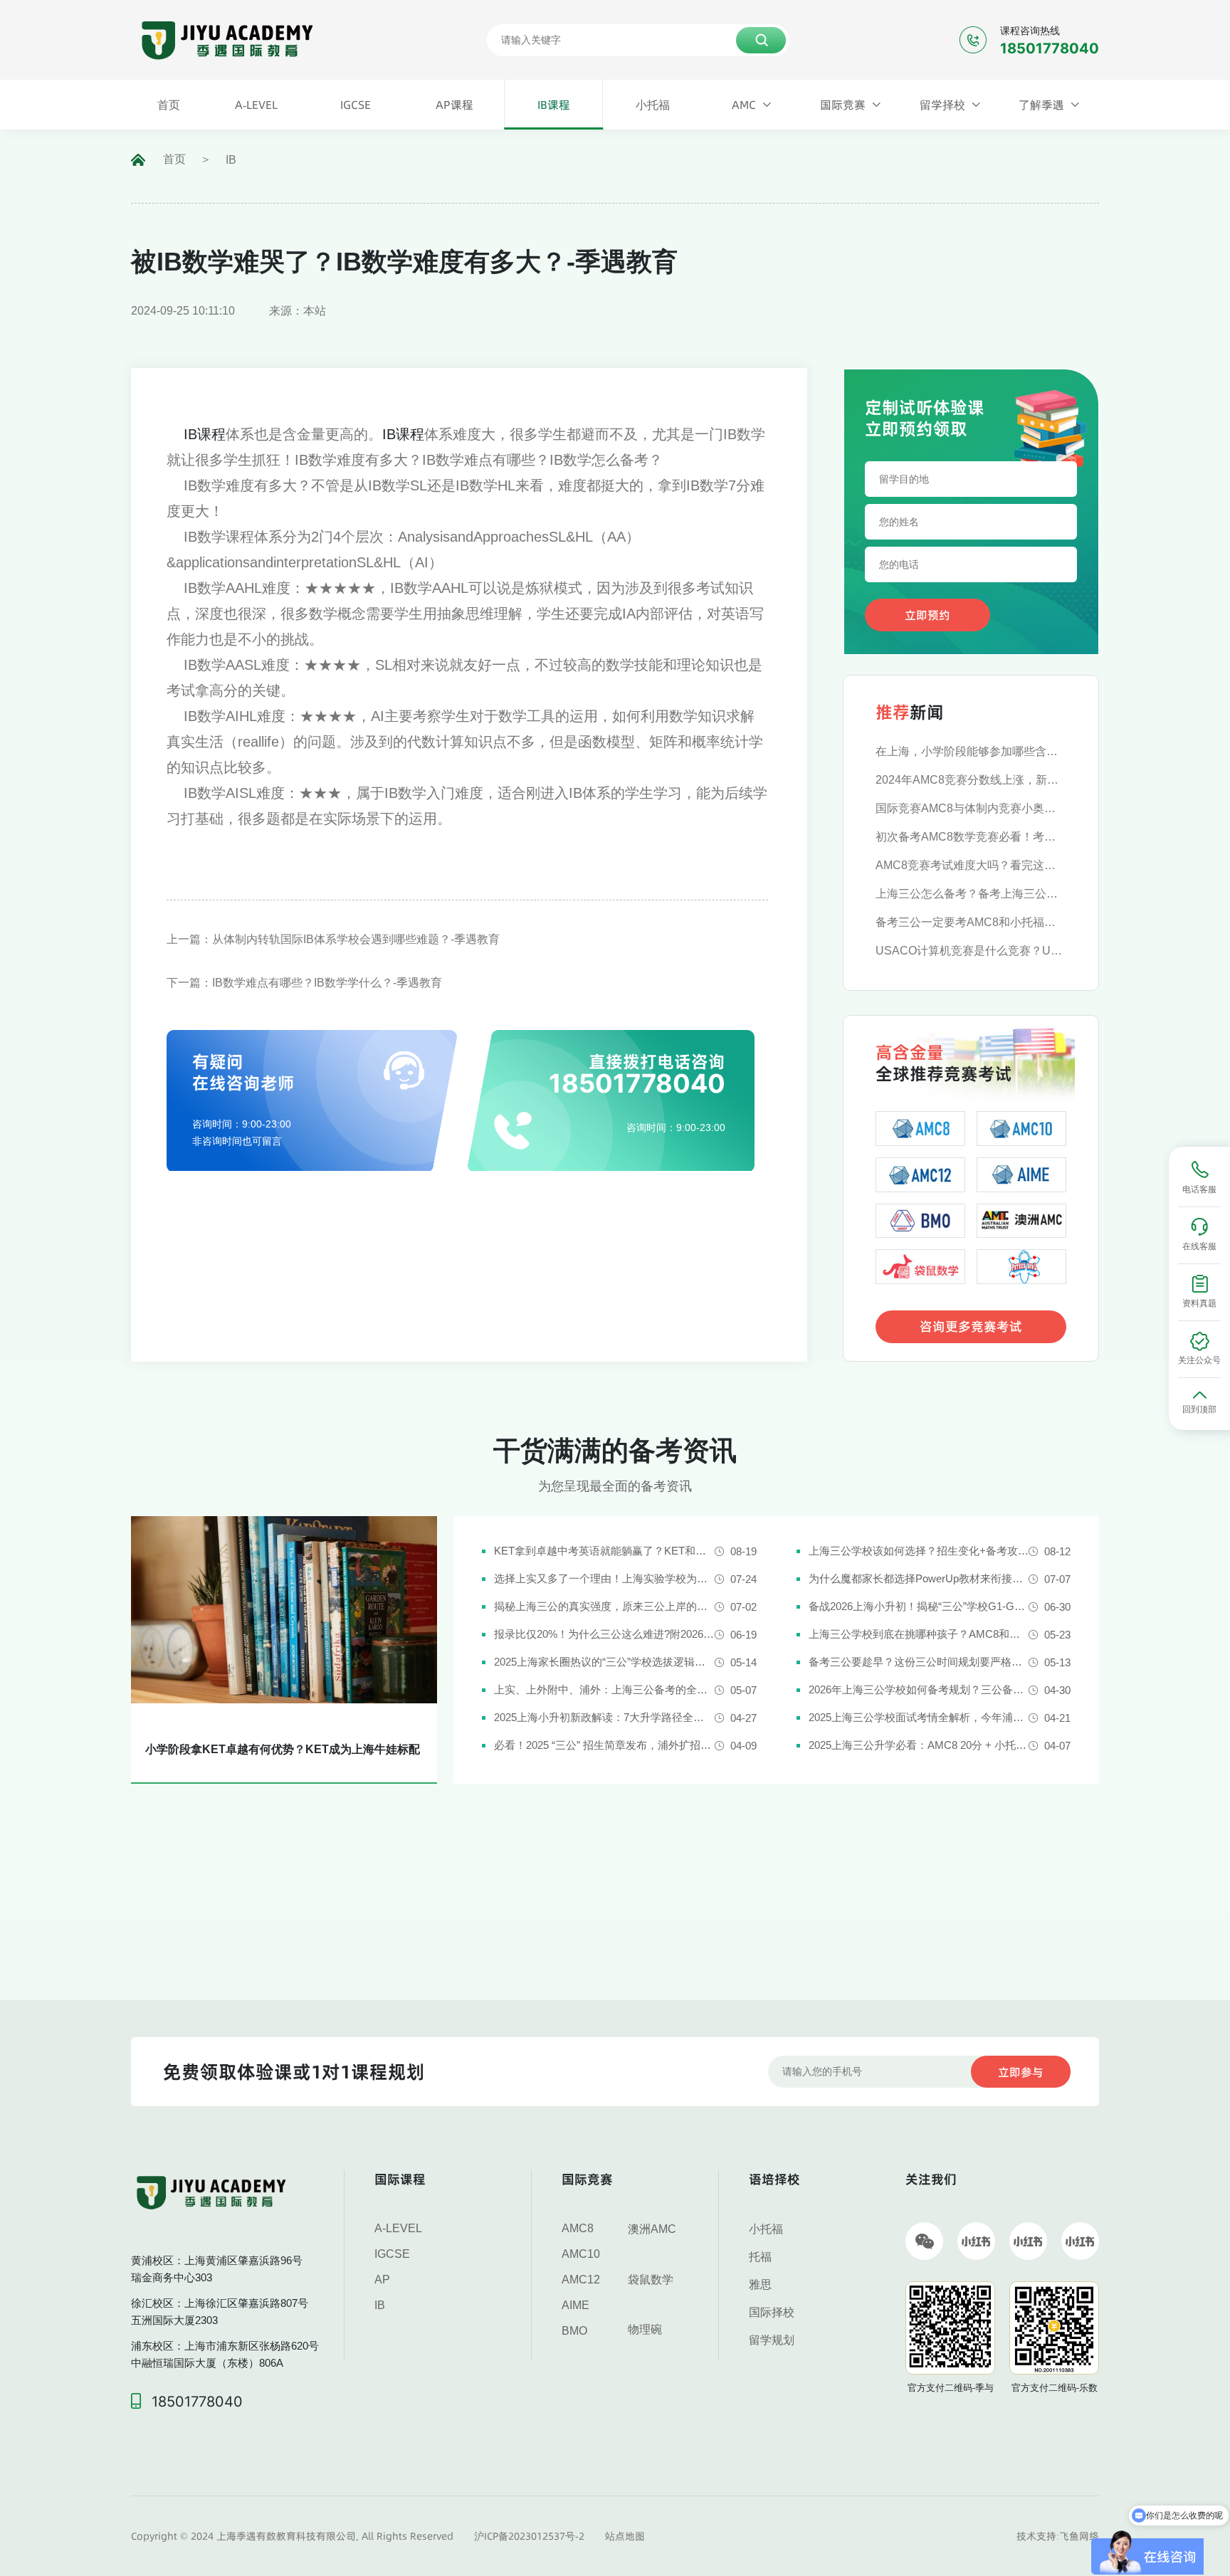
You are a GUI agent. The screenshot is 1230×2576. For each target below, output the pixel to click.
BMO (574, 2331)
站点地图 (625, 2536)
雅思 (760, 2285)
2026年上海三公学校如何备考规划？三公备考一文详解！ (919, 1689)
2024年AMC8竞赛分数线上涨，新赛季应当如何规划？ (971, 780)
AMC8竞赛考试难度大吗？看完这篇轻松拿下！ (971, 865)
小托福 (766, 2229)
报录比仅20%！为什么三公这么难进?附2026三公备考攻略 (604, 1634)
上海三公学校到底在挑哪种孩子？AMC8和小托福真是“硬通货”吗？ (919, 1634)
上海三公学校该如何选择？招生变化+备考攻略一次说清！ (919, 1551)
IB (231, 160)
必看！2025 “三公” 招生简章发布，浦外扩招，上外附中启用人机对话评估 (604, 1745)
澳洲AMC (652, 2229)
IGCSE (392, 2254)
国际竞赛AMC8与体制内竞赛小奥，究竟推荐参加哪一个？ (971, 808)
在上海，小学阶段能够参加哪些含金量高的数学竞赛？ (971, 751)
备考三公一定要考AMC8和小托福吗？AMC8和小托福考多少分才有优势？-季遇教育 (971, 922)
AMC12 (581, 2280)
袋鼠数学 (651, 2280)
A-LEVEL (398, 2228)
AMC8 (578, 2228)
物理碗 (645, 2329)
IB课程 (205, 434)
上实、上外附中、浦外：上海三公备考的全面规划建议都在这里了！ (604, 1689)
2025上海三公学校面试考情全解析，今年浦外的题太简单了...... (919, 1717)
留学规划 (772, 2340)
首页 (174, 159)
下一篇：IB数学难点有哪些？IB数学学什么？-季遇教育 (304, 983)
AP (382, 2280)
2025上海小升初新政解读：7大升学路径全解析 (604, 1717)
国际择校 (772, 2312)
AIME (575, 2305)
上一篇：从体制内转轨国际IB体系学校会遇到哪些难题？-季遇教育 (333, 939)
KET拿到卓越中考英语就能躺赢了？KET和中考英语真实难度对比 (604, 1551)
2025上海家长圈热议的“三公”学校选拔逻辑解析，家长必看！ (604, 1662)
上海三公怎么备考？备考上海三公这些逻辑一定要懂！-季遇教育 (971, 894)
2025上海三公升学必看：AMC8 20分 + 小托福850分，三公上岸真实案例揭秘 (919, 1745)
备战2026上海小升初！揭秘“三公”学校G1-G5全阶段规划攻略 (919, 1606)
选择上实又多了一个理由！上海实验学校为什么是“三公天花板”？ (604, 1578)
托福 (760, 2257)
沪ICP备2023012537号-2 (529, 2536)
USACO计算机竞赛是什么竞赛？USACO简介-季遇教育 (971, 951)
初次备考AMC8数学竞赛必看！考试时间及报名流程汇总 (971, 837)
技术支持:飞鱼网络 (1058, 2536)
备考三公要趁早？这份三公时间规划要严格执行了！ (919, 1662)
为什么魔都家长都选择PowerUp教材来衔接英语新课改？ (919, 1578)
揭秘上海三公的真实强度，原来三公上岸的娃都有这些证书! (604, 1606)
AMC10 (581, 2254)
